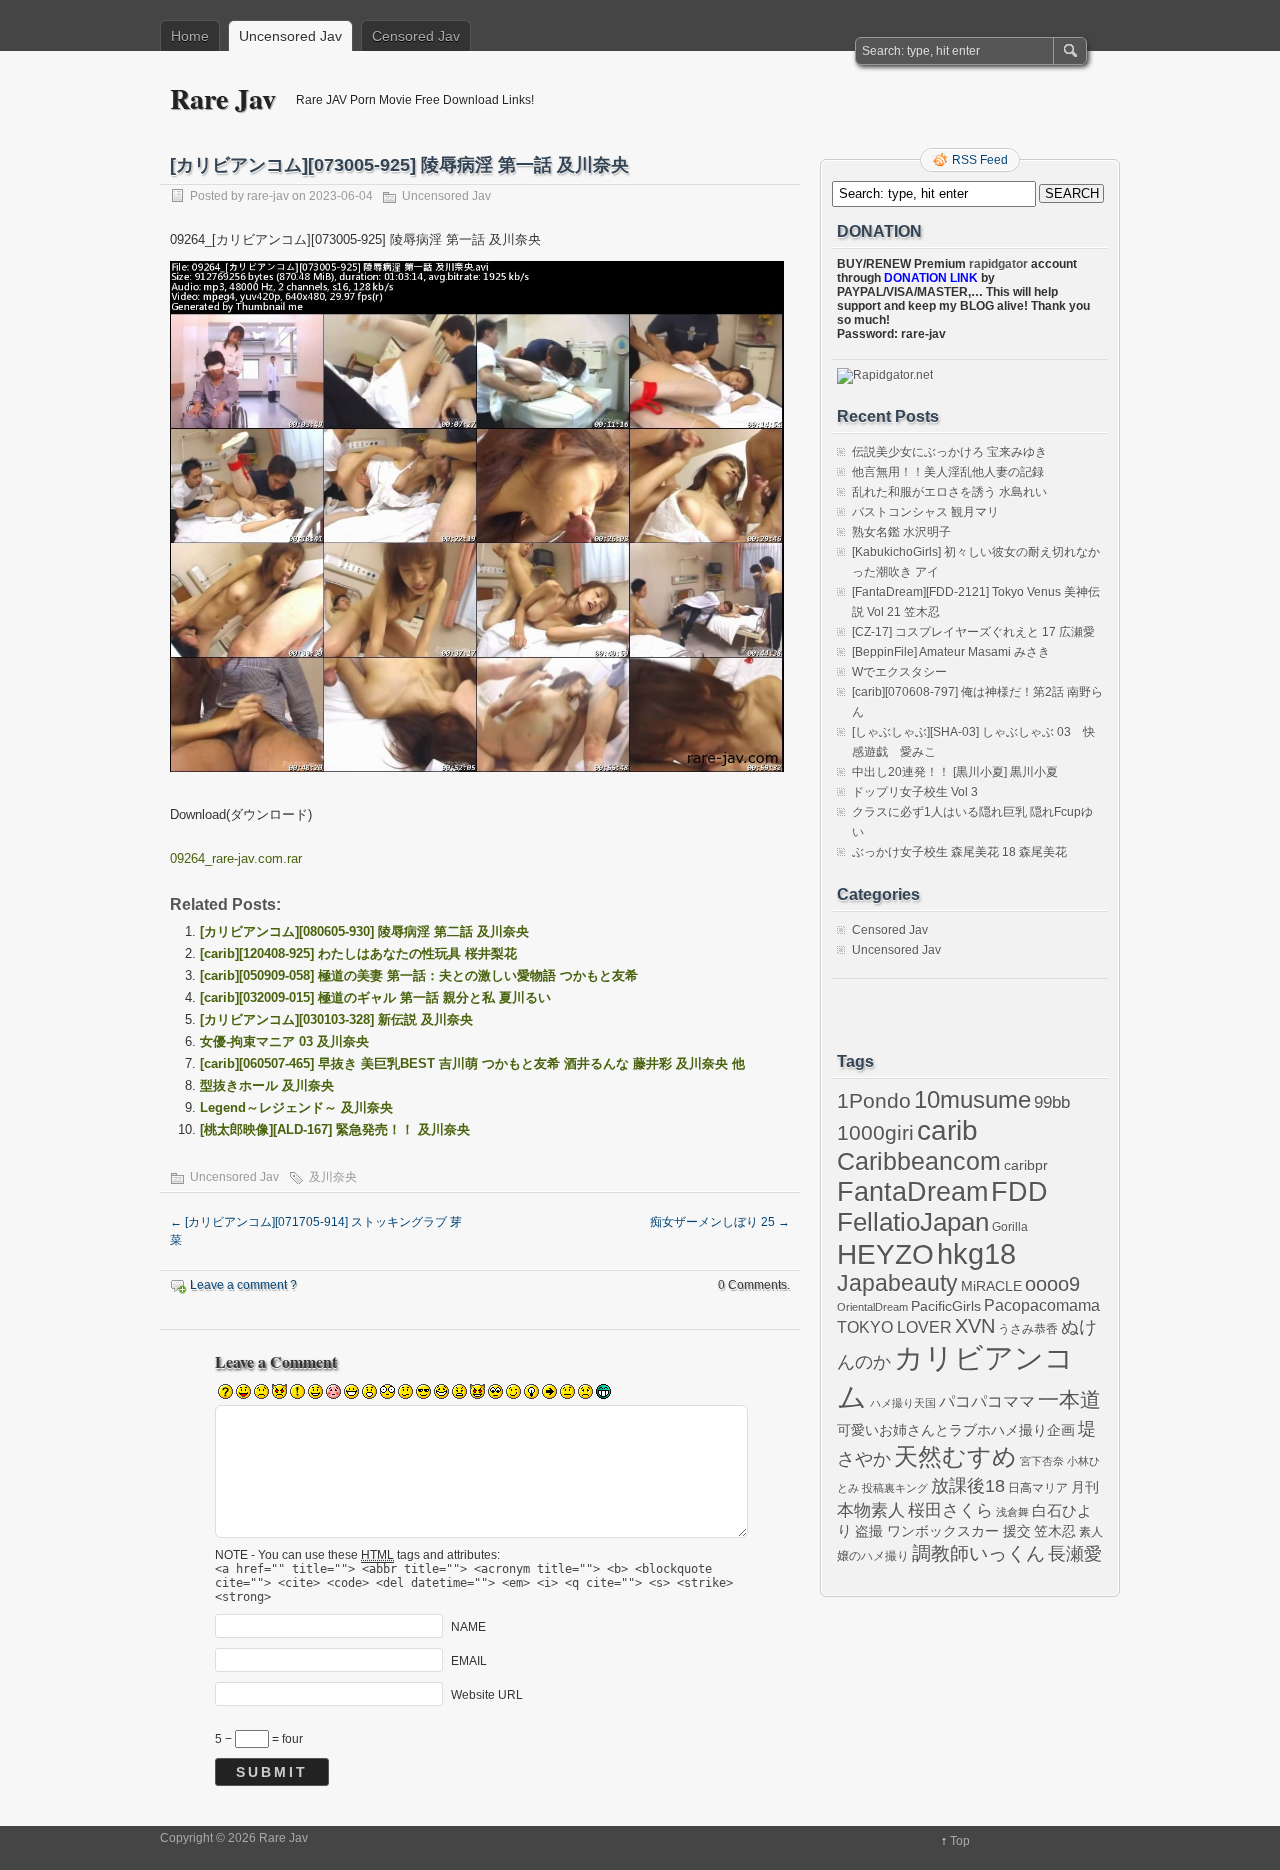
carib (947, 1130)
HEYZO (885, 1254)
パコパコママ (987, 1401)
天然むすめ (955, 1457)
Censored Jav (416, 36)
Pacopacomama (1042, 1305)
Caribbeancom (919, 1161)
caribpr (1026, 1165)
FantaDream (912, 1191)
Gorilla (1010, 1227)
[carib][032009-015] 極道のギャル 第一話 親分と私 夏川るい (375, 997)
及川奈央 (333, 1177)
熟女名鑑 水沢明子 (901, 532)
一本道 (1069, 1400)
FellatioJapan (913, 1222)
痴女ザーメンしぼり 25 (720, 1222)
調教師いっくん (978, 1553)
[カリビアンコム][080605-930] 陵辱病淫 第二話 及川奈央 (364, 931)
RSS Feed (980, 160)
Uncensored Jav (290, 36)
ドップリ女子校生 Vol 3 (915, 792)
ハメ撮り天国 (903, 1403)
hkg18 (976, 1253)
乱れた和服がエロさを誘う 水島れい (949, 492)
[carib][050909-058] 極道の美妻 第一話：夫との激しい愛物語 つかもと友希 (419, 975)
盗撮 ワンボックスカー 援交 (943, 1531)
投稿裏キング (895, 1488)
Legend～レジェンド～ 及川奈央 (296, 1107)
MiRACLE (991, 1286)
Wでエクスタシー (899, 672)
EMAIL (469, 1661)
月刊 (1085, 1487)
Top (960, 1841)
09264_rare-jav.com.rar (236, 858)
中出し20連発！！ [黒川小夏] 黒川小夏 (955, 772)
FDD (1019, 1192)
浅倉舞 (1012, 1512)
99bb (1052, 1102)
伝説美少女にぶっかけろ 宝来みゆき (949, 452)
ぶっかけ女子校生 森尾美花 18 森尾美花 (959, 852)
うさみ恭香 (1028, 1329)
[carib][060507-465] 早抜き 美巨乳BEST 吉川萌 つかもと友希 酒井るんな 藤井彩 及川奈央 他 (472, 1063)
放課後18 (968, 1485)
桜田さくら (950, 1510)
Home (190, 36)
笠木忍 (1055, 1531)
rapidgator (998, 264)
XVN (975, 1326)
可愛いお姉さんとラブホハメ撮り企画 (956, 1430)
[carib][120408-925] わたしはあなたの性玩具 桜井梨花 (358, 953)
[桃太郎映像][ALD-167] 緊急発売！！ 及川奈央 (335, 1129)
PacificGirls (946, 1306)
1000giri (875, 1132)
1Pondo (874, 1100)
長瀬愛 (1075, 1554)
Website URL (487, 1695)
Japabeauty (897, 1283)
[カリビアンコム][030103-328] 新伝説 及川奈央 (336, 1019)
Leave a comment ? (243, 1285)
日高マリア (1038, 1488)
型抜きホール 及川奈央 (267, 1085)
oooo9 (1052, 1284)
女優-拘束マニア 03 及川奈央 (284, 1041)
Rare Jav (223, 98)
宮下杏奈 (1042, 1461)
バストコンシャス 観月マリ (925, 512)
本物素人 (871, 1510)
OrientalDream (872, 1307)
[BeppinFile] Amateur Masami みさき (951, 652)
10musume (972, 1100)
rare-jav (268, 196)
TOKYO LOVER (894, 1327)
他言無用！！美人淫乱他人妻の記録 (948, 472)
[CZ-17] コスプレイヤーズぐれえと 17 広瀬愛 (973, 632)
